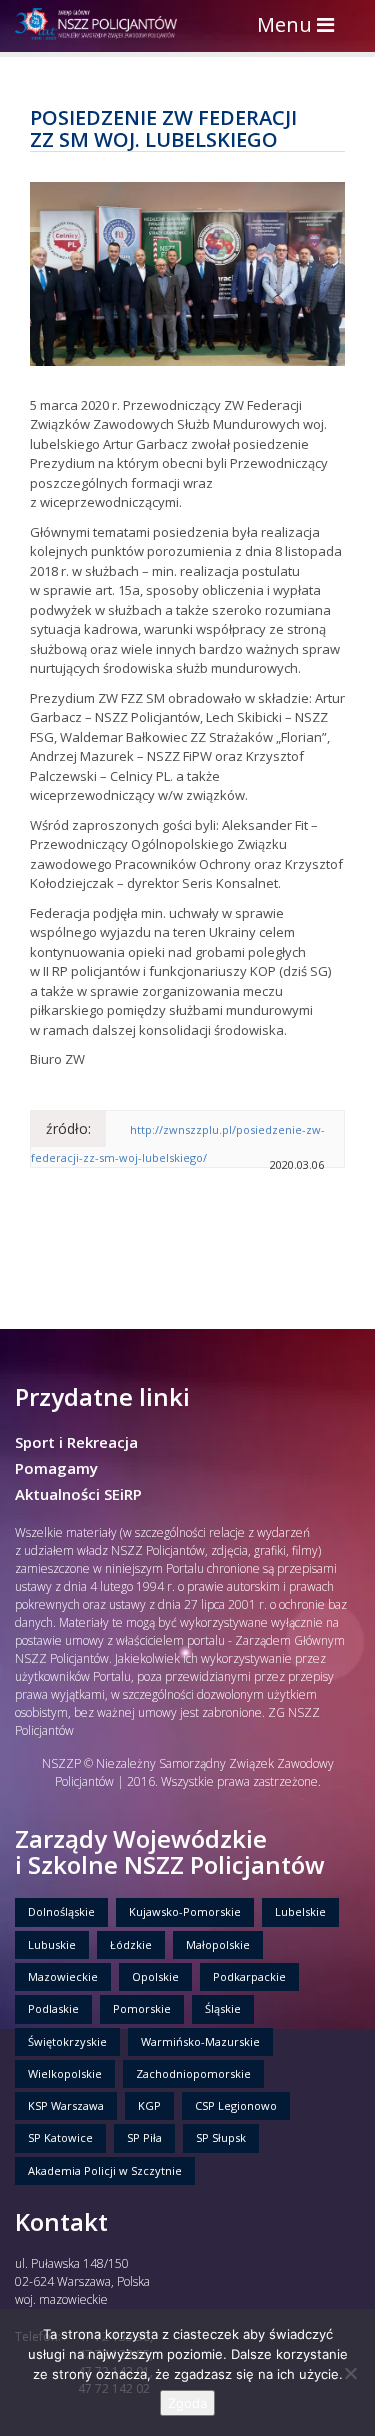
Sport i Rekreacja (76, 1442)
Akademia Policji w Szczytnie (105, 2170)
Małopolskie (218, 1944)
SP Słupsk (221, 2137)
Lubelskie (300, 1911)
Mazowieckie (63, 1976)
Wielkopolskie (65, 2073)
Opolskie (155, 1976)
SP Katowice (60, 2137)
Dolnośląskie (61, 1911)
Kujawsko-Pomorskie (185, 1911)
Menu (300, 26)
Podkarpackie (249, 1976)
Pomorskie (142, 2008)
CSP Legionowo (236, 2105)
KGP (149, 2105)
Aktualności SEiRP (78, 1494)
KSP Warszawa (66, 2105)
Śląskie (223, 2008)
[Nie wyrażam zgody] (350, 2373)
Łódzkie (131, 1944)
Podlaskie (53, 2008)
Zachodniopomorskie (193, 2073)
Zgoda (187, 2403)
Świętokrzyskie (67, 2041)
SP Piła (144, 2137)
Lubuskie (52, 1944)
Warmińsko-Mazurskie (200, 2041)
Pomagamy (56, 1468)
